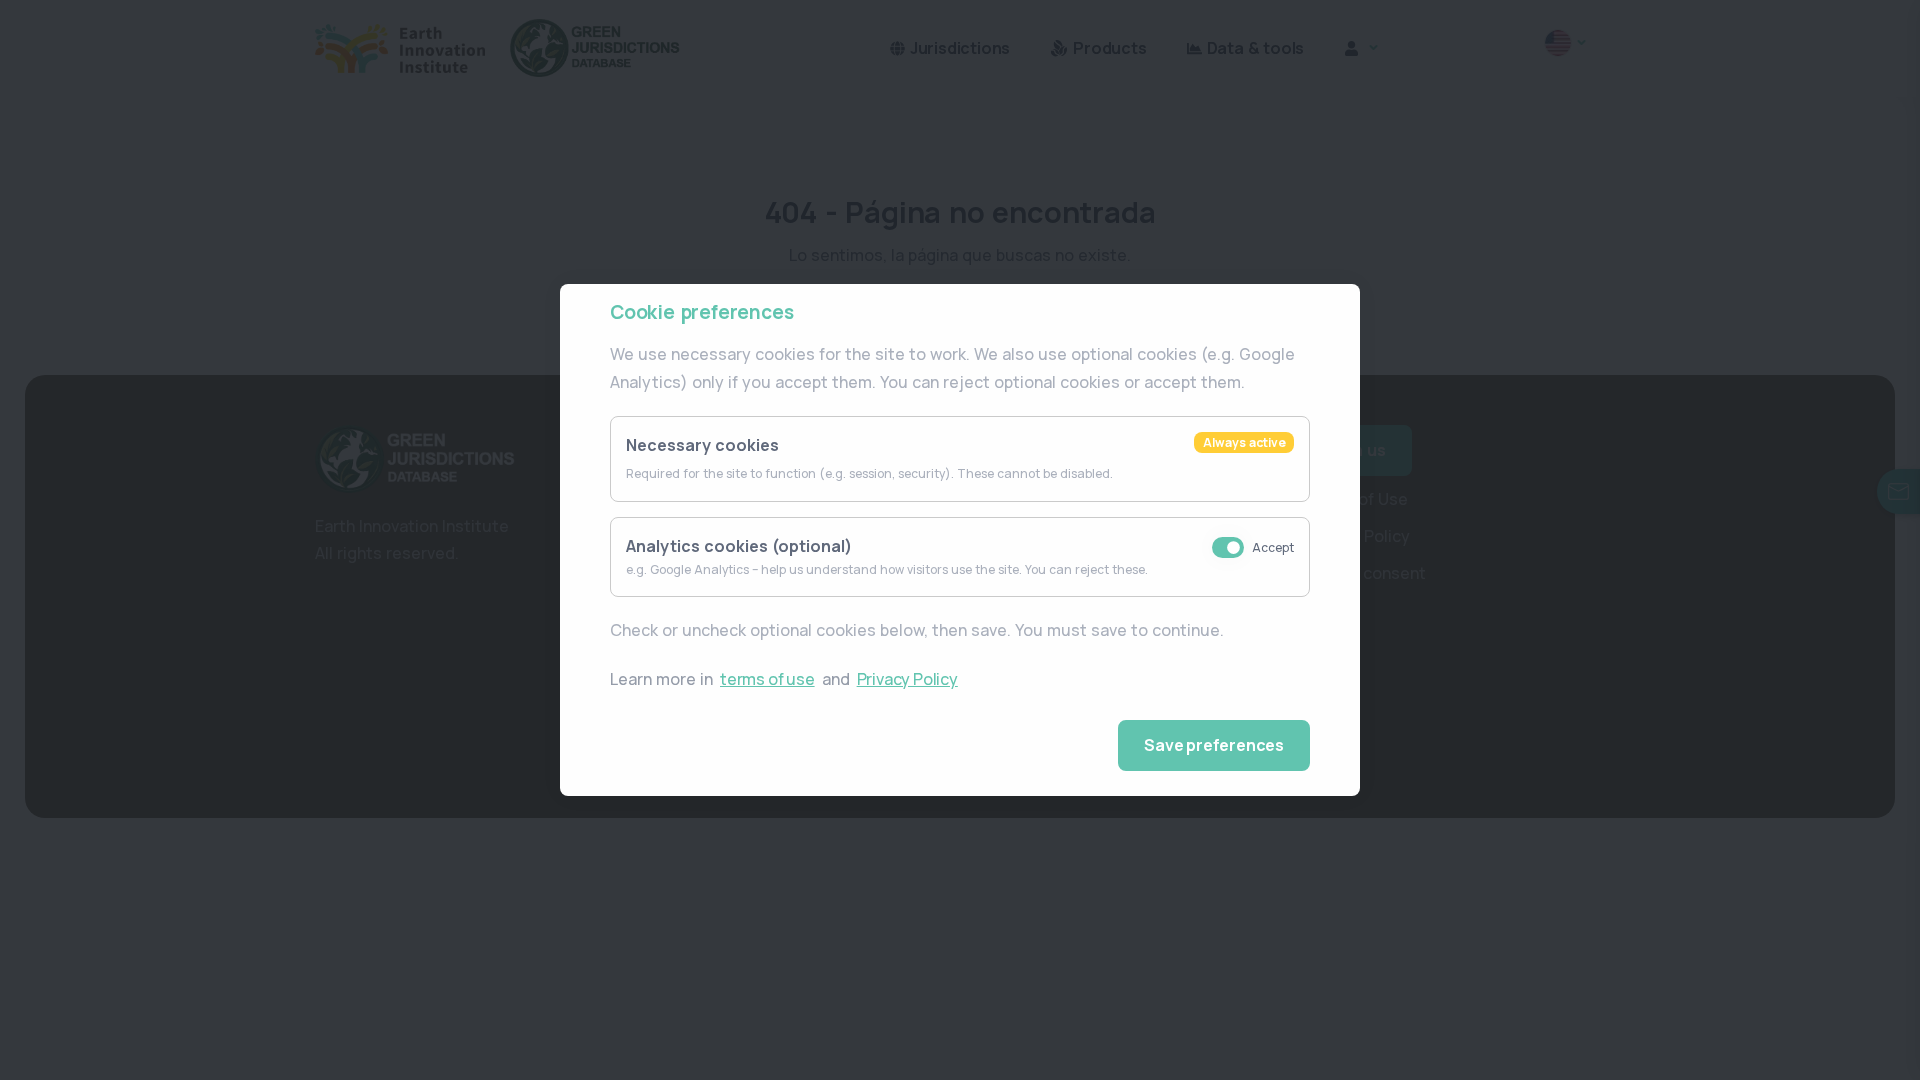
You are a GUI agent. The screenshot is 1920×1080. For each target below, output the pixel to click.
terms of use (767, 679)
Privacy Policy (907, 679)
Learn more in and (784, 679)
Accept (1273, 547)
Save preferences (1214, 745)
